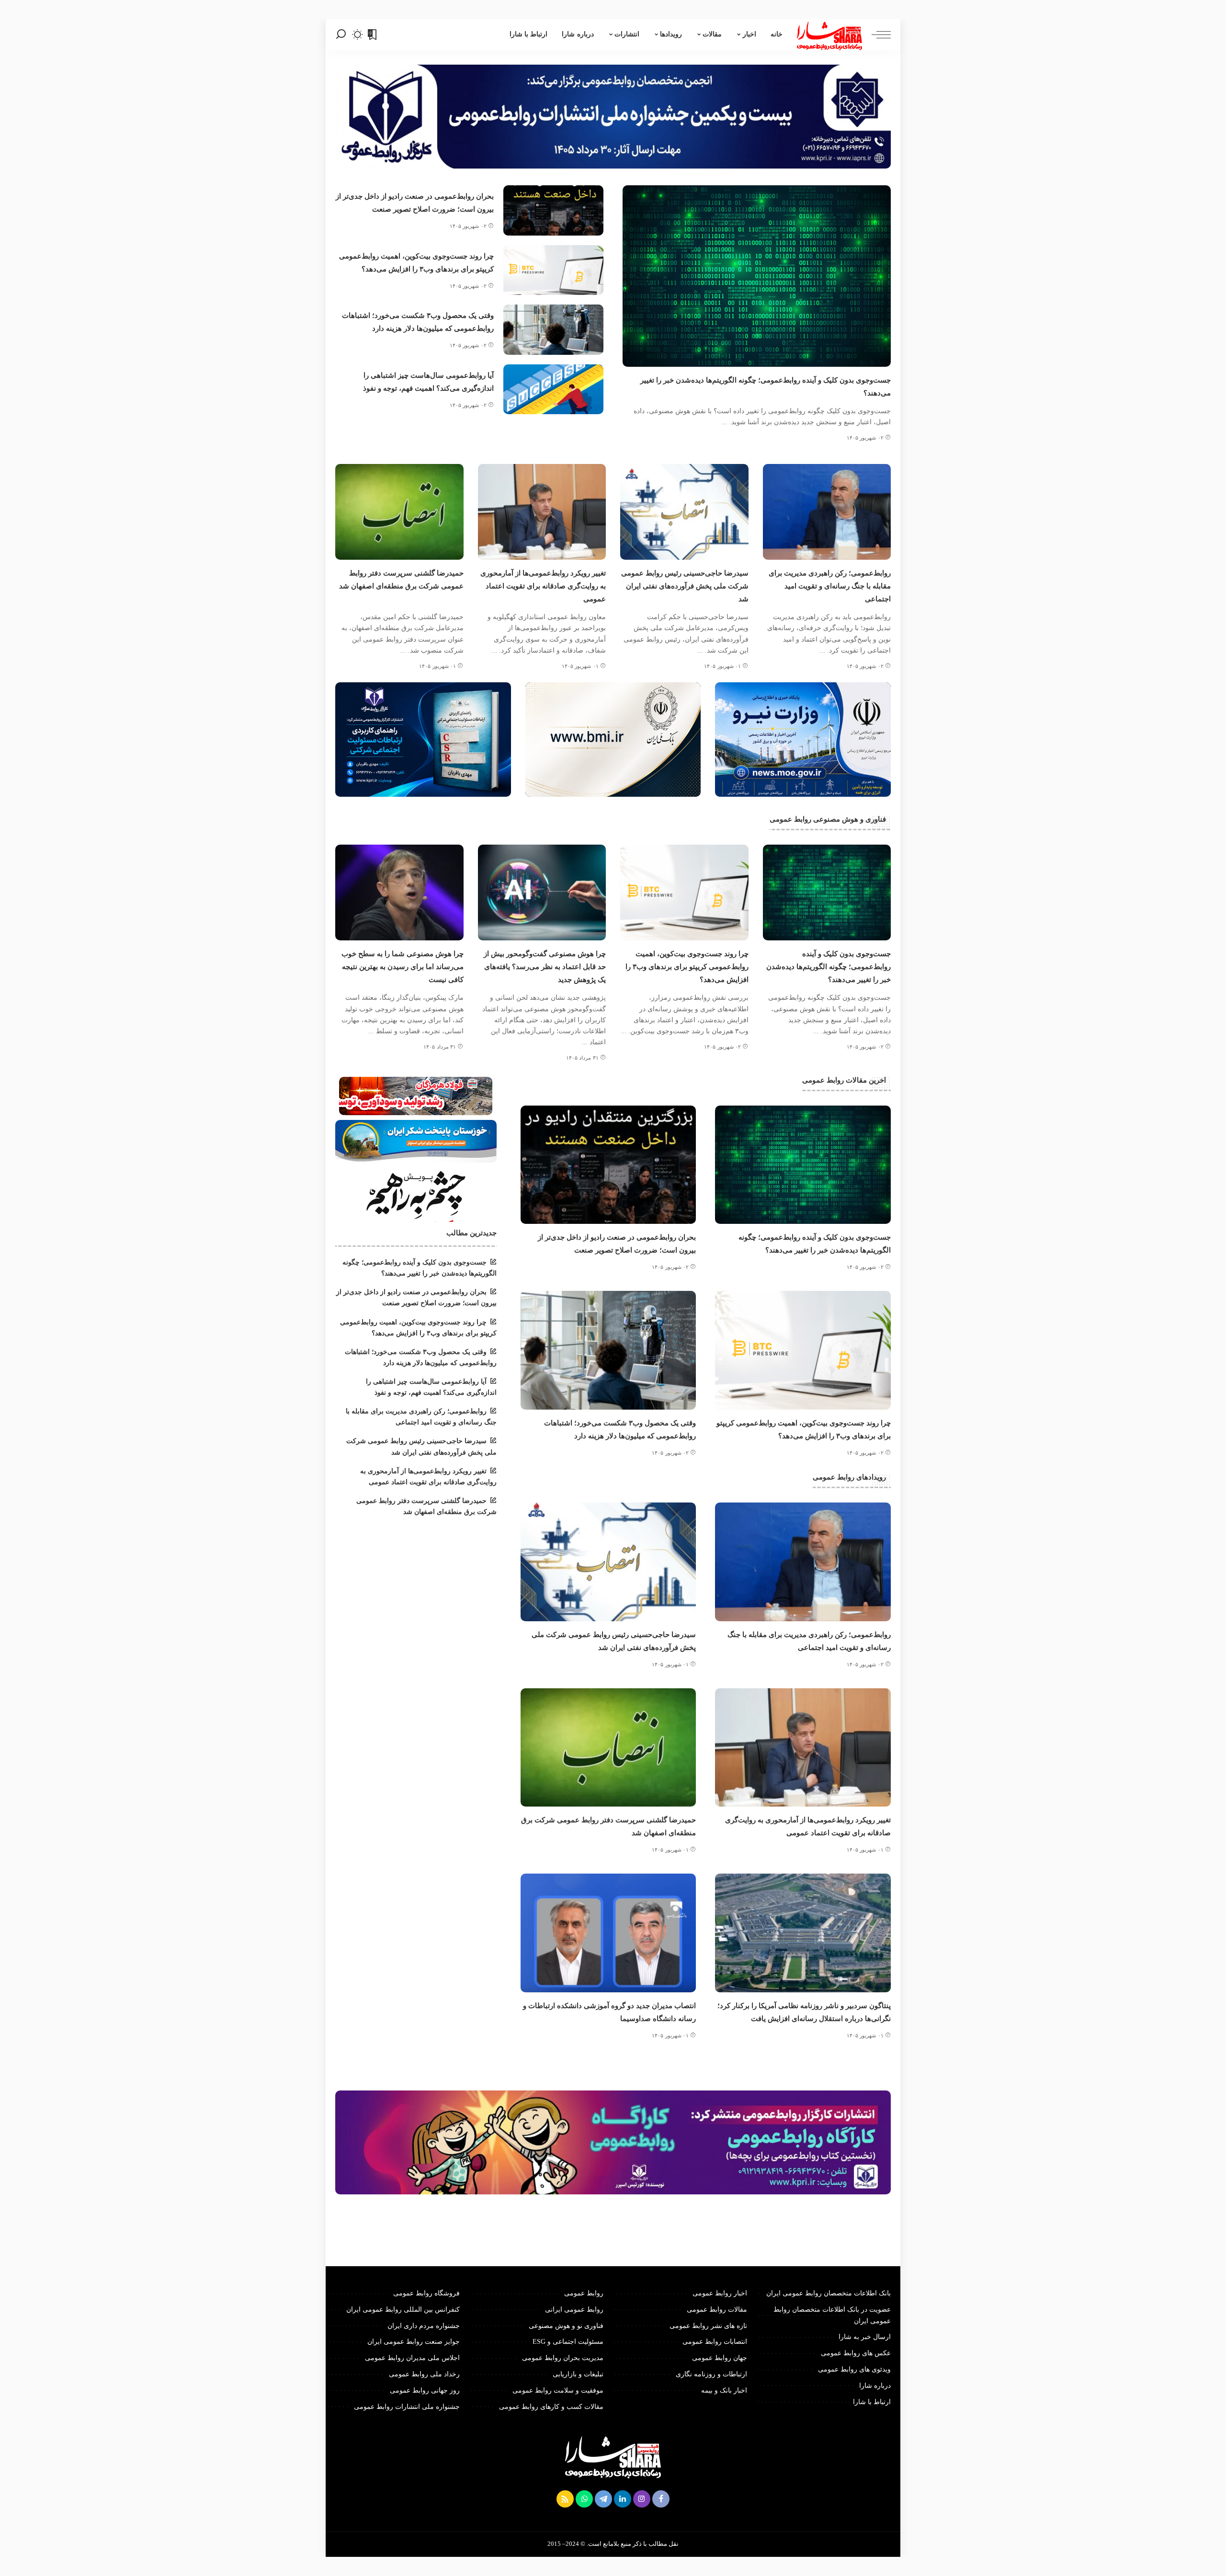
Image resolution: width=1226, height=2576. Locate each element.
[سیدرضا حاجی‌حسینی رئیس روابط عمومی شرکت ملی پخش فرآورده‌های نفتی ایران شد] (684, 512)
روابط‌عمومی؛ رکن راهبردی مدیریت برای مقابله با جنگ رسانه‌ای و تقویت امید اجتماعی (830, 586)
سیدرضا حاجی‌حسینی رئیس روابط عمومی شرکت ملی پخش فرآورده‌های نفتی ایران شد (685, 586)
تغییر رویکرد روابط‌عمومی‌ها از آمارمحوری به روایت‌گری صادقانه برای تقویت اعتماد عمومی (543, 586)
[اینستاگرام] (642, 2499)
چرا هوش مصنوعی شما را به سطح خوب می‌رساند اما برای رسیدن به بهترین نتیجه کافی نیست (403, 967)
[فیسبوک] (661, 2499)
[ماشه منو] (876, 35)
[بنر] (803, 739)
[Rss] (565, 2499)
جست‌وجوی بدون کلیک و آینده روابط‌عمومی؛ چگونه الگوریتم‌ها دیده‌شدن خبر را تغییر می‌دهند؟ (829, 967)
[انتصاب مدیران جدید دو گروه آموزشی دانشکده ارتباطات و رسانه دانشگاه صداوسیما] (608, 1933)
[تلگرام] (603, 2499)
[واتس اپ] (584, 2499)
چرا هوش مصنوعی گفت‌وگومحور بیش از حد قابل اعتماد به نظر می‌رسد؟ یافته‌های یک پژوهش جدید (545, 967)
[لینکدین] (623, 2499)
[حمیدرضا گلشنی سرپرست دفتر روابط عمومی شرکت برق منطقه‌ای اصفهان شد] (399, 512)
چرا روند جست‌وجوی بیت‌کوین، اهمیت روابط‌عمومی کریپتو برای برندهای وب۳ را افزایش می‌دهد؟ (687, 967)
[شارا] (829, 35)
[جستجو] (341, 35)
